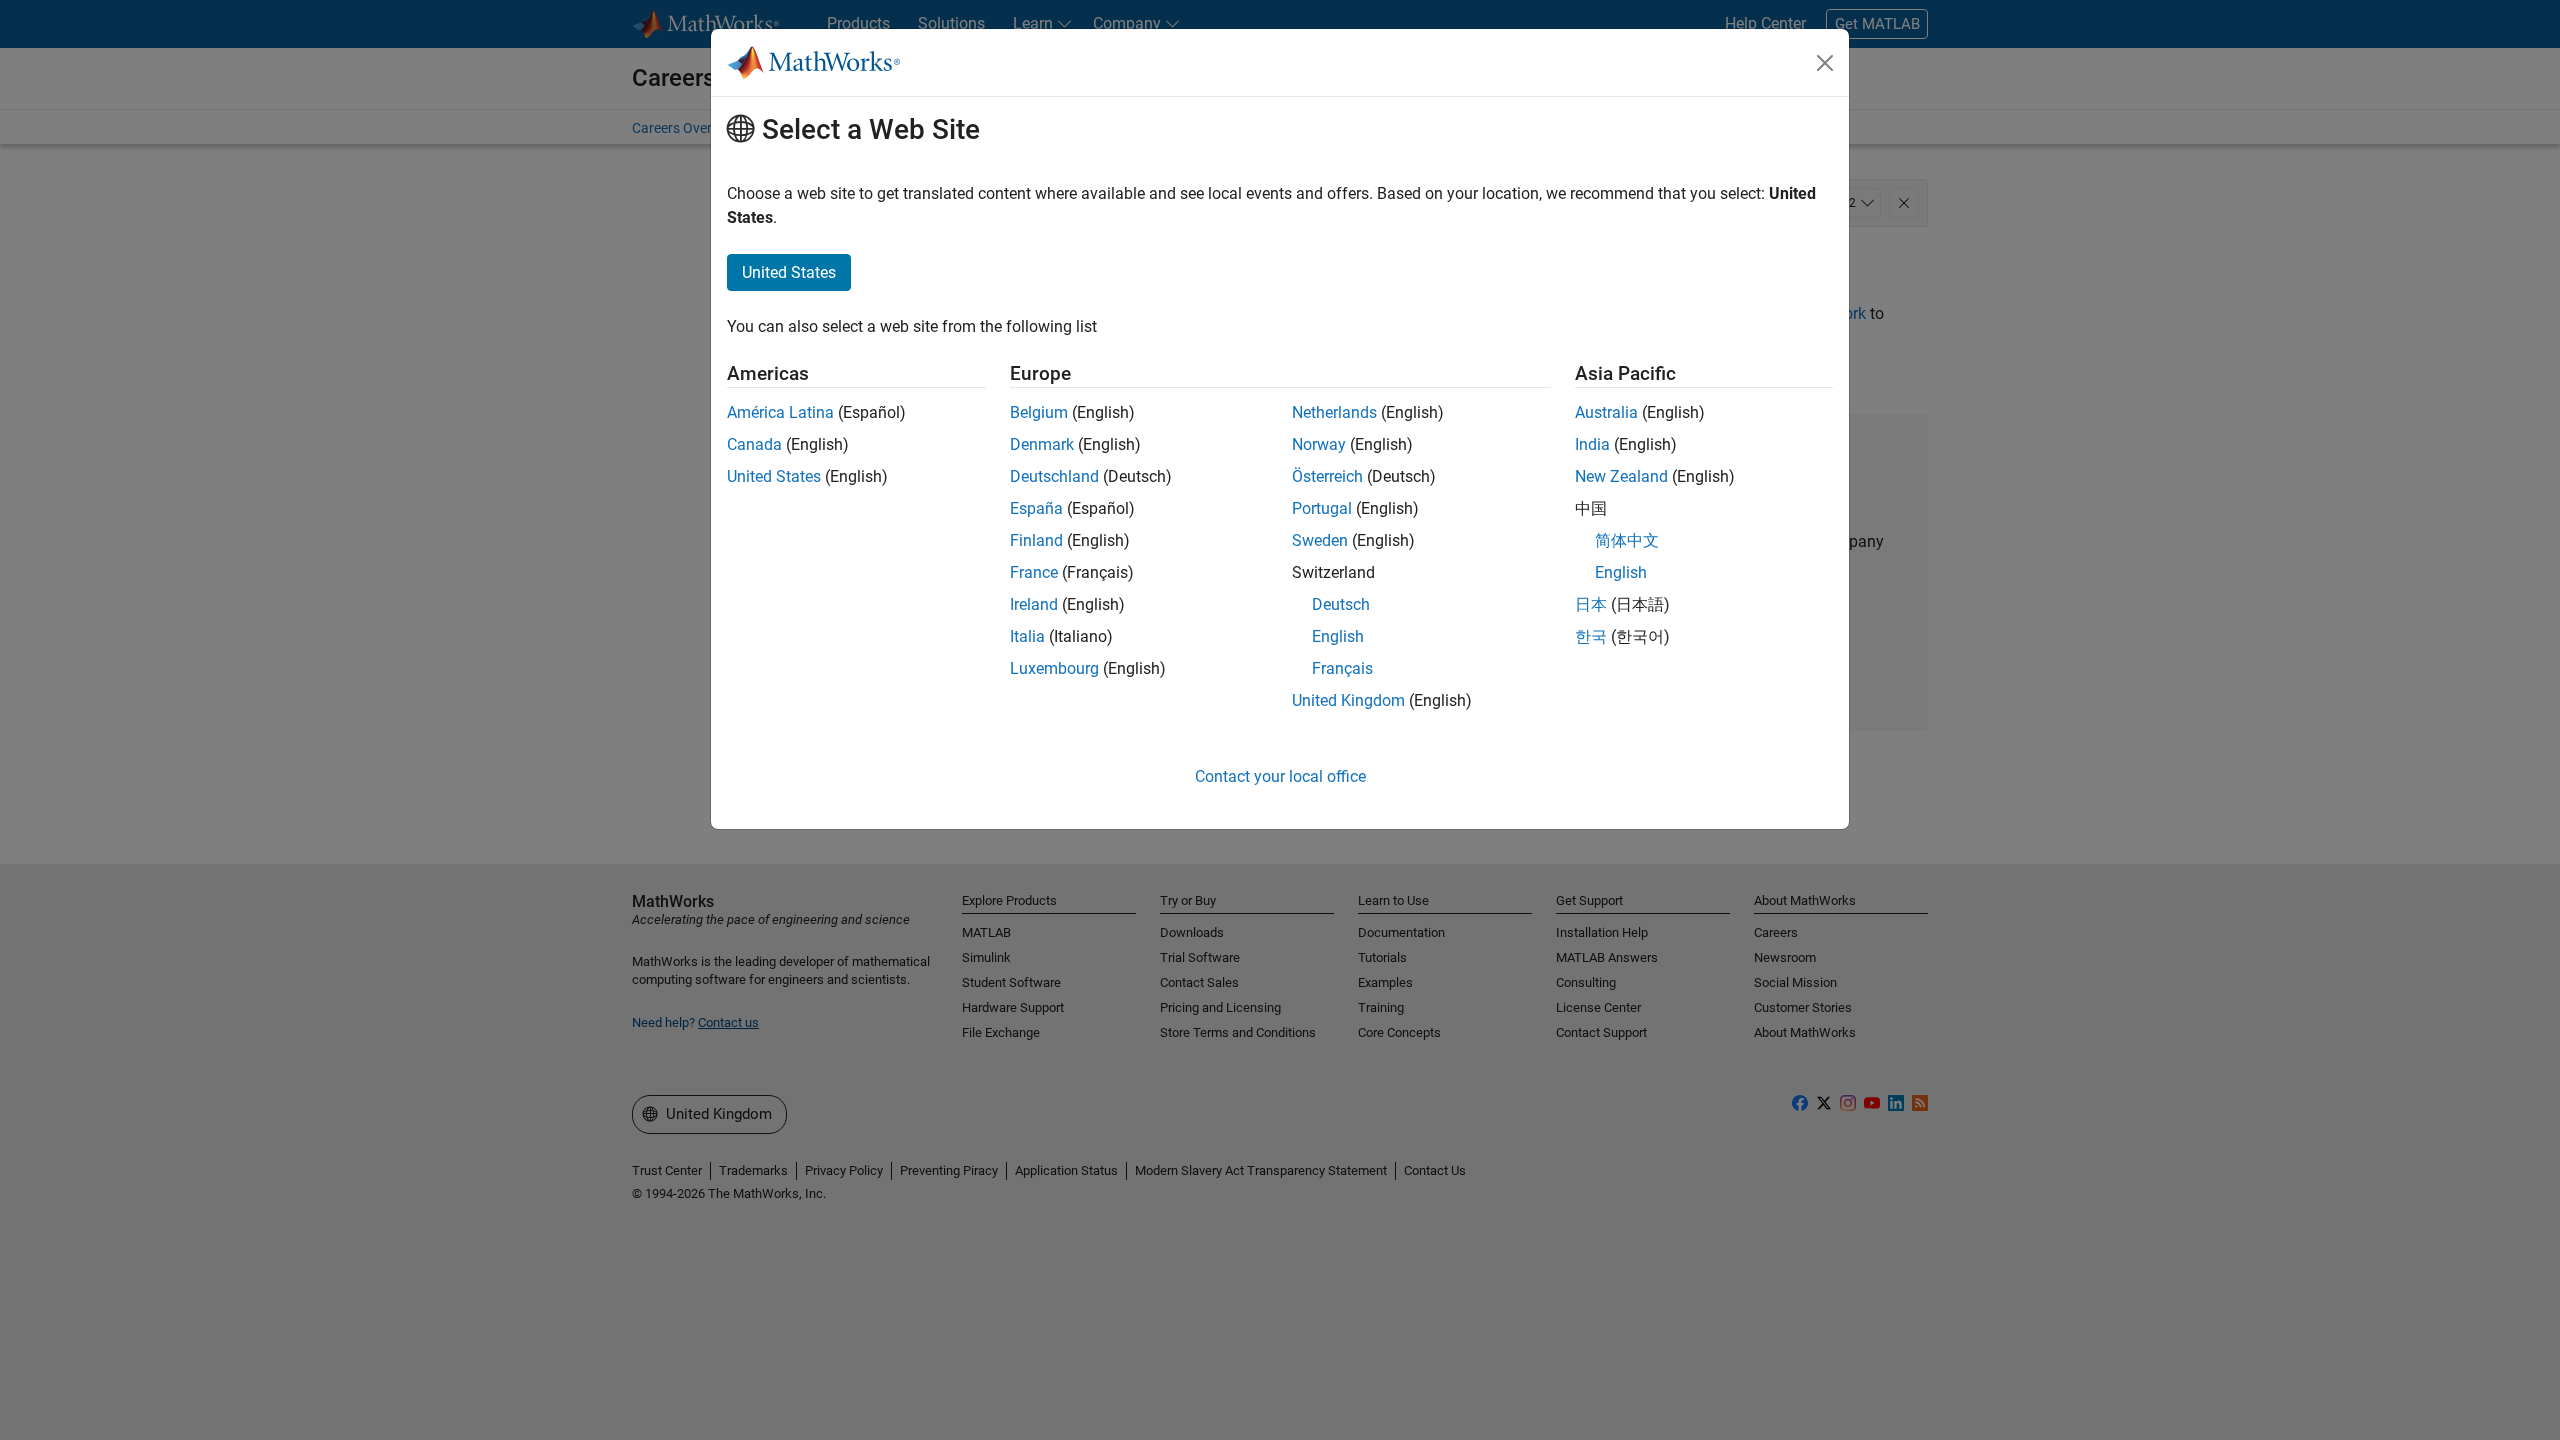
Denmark (1042, 444)
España (1036, 508)
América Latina (780, 412)
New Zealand (1621, 476)
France (1034, 572)
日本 (1591, 604)
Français (1342, 668)
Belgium (1039, 412)
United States (774, 476)
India (1592, 444)
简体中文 (1627, 540)
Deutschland (1054, 476)
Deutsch (1341, 604)
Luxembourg (1054, 668)
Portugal (1322, 508)
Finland (1036, 540)
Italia (1027, 636)
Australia (1606, 412)
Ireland (1034, 604)
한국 (1591, 636)
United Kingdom (1348, 700)
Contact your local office (1280, 776)
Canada (754, 444)
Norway (1319, 444)
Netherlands (1334, 412)
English (1338, 636)
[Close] (1825, 63)
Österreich (1327, 476)
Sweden (1320, 540)
